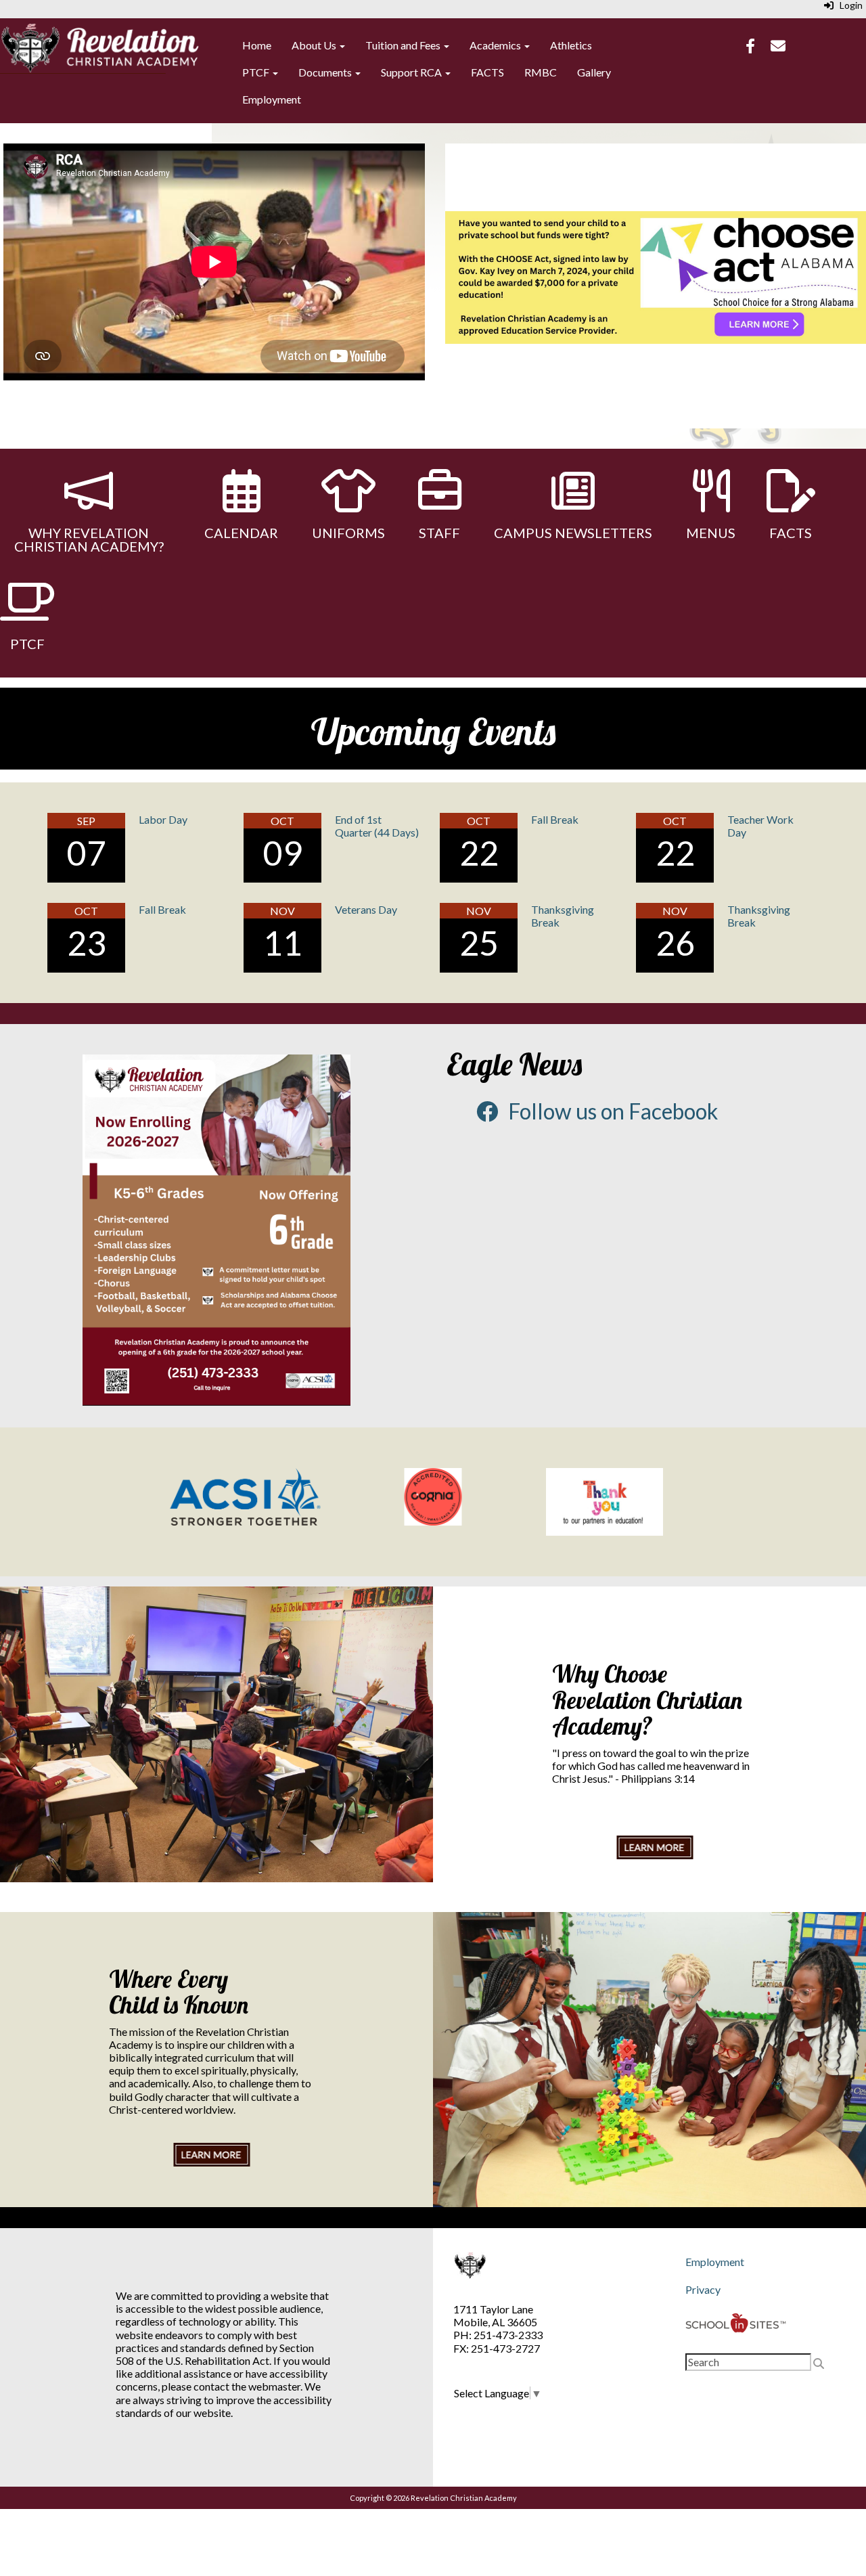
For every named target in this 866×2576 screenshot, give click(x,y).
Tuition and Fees (404, 45)
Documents (326, 72)
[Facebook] (750, 47)
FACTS (487, 72)
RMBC (541, 72)
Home (257, 45)
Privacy (703, 2289)
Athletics (571, 45)
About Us (315, 45)
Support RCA (412, 72)
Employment (272, 99)
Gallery (594, 72)
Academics (496, 45)
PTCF (257, 72)
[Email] (778, 47)
